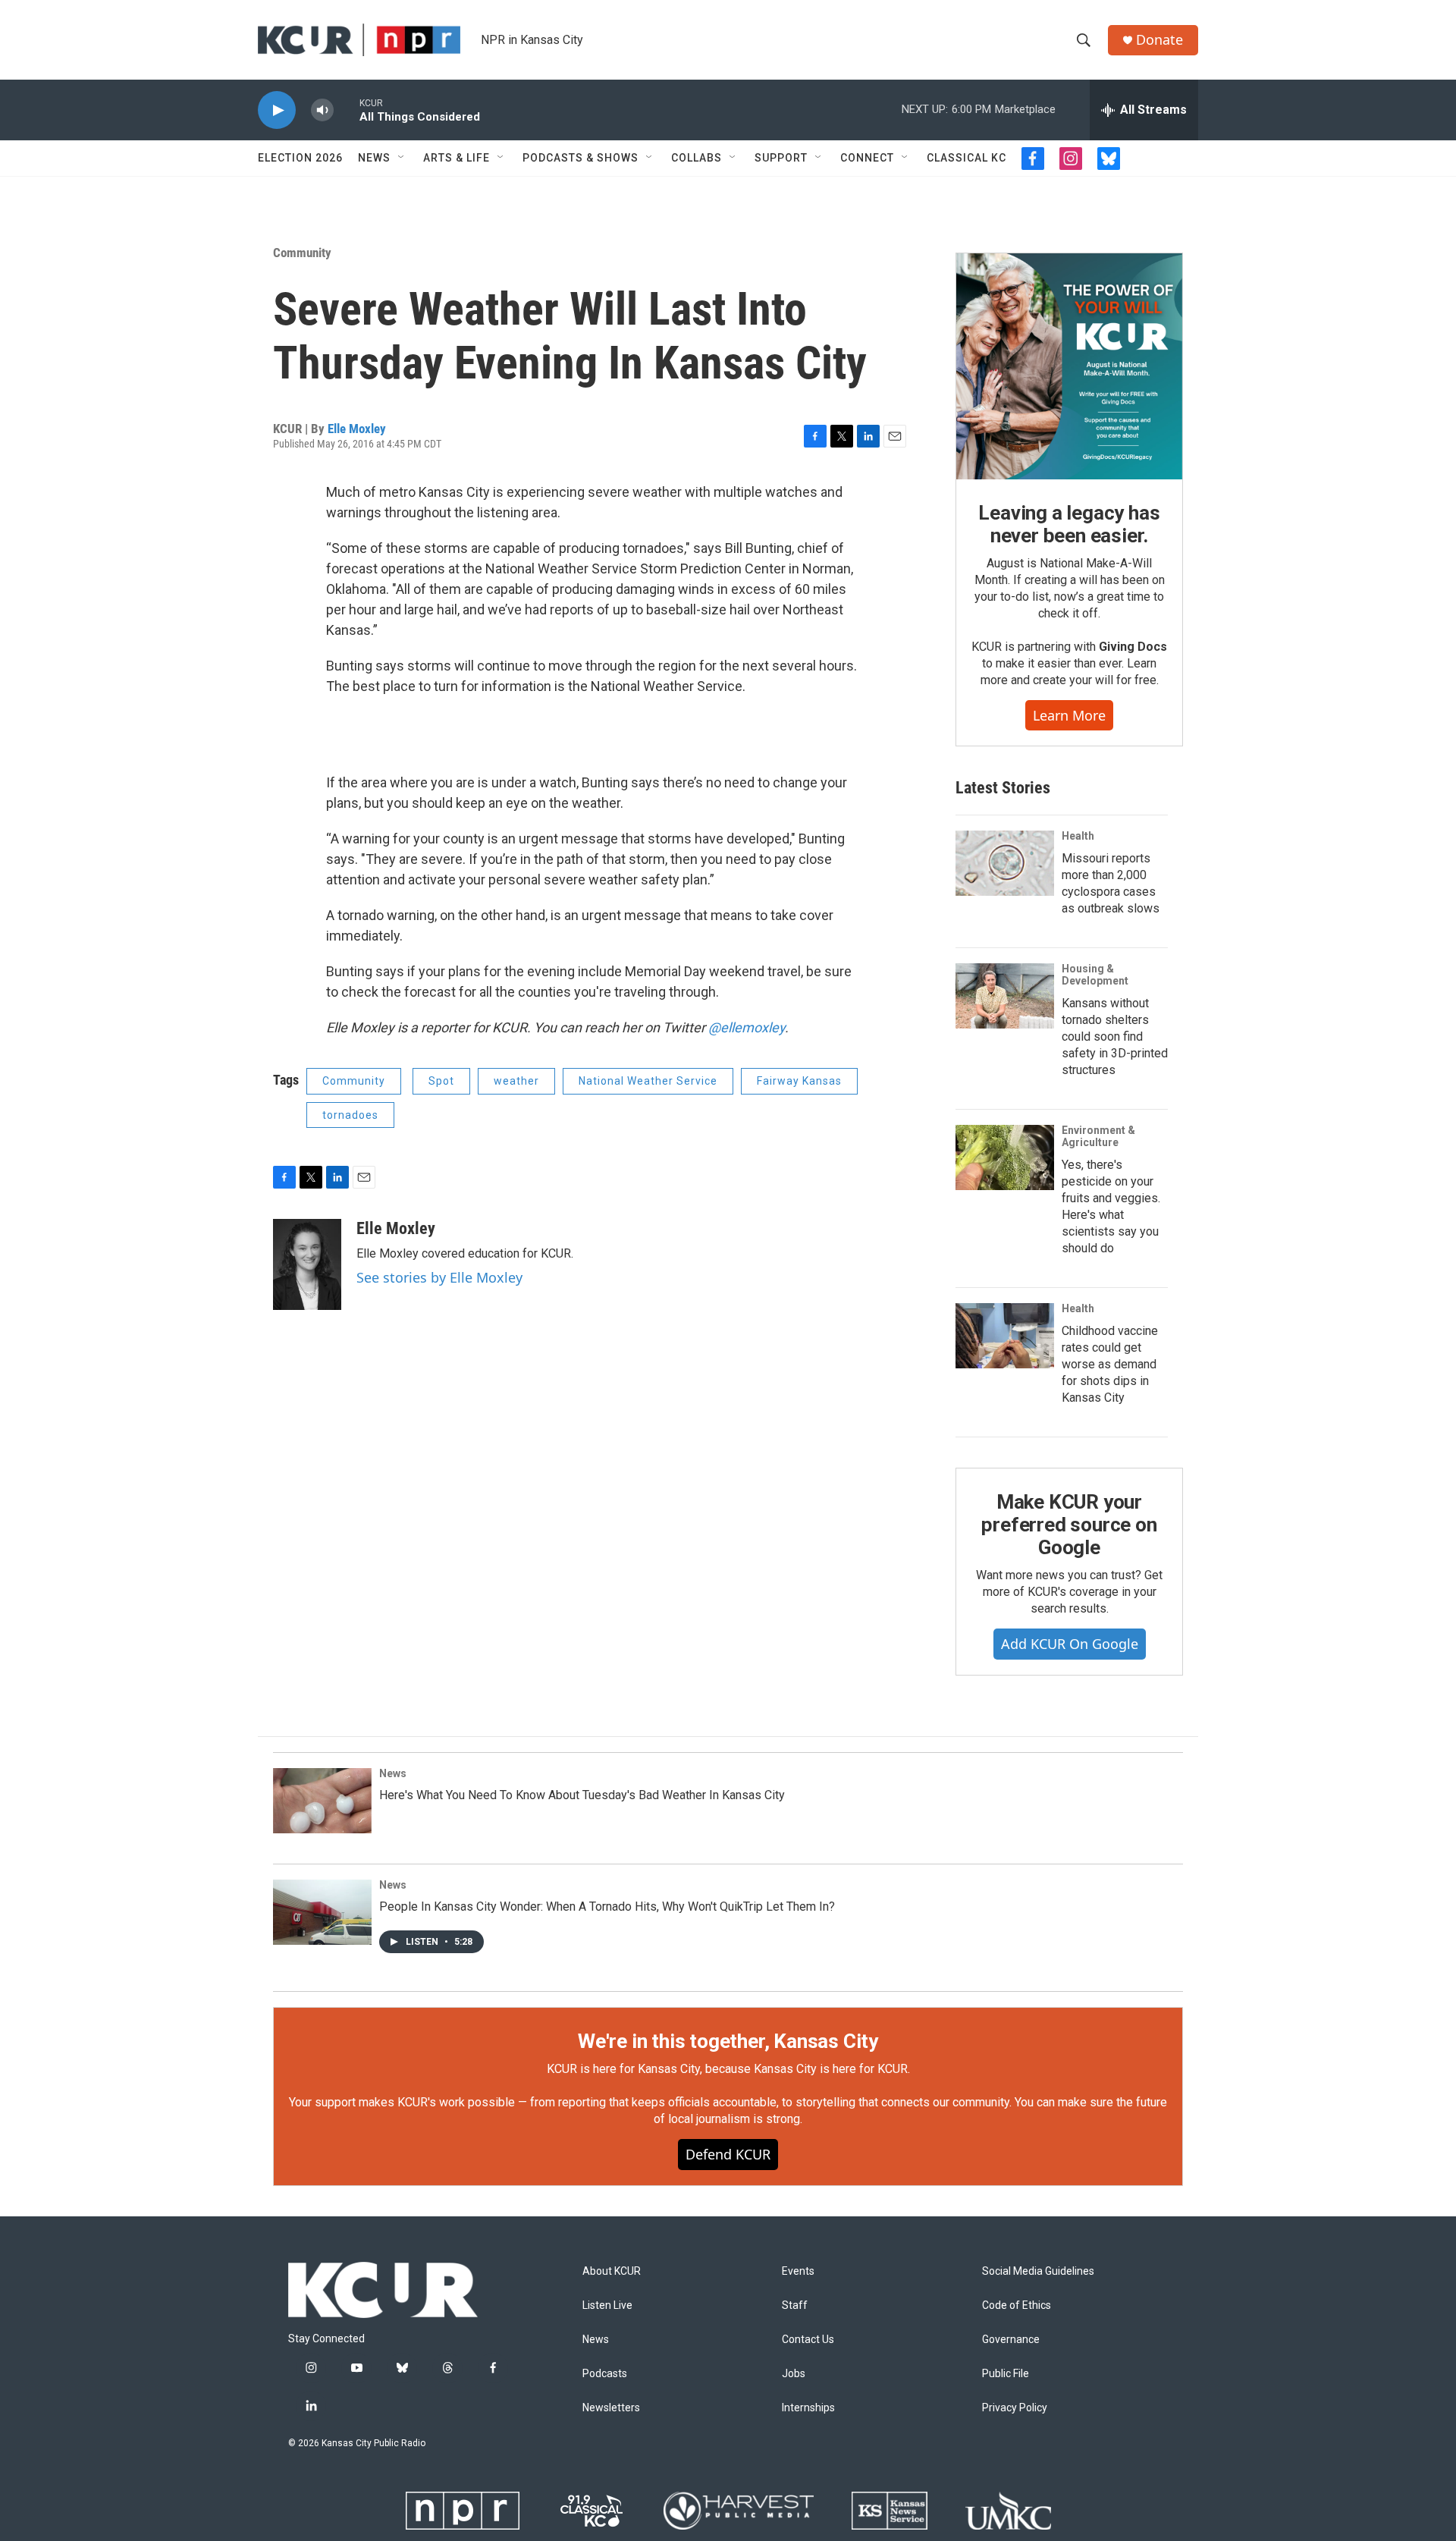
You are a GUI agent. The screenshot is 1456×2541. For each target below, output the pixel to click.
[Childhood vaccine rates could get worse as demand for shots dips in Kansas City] (1005, 1336)
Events (798, 2271)
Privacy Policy (1015, 2408)
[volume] (322, 110)
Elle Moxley (357, 429)
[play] (277, 110)
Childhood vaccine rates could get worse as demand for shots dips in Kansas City (1110, 1364)
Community (302, 253)
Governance (1011, 2340)
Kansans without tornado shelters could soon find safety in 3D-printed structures (1115, 1037)
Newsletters (611, 2408)
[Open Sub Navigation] (402, 158)
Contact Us (808, 2340)
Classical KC (966, 158)
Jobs (794, 2374)
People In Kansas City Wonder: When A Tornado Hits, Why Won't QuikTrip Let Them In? (607, 1907)
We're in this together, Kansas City (728, 2041)
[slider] (347, 110)
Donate (1159, 40)
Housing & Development (1095, 975)
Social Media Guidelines (1038, 2271)
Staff (795, 2305)
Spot (441, 1081)
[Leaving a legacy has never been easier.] (1069, 366)
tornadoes (350, 1115)
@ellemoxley (747, 1027)
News (374, 158)
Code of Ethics (1017, 2305)
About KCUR (612, 2271)
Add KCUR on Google (1070, 1644)
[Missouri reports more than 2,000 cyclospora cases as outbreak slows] (1005, 863)
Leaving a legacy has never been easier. (1069, 524)
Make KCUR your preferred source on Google (1069, 1525)
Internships (808, 2408)
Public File (1006, 2374)
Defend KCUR (728, 2154)
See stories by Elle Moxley (439, 1277)
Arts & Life (457, 158)
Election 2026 (300, 158)
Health (1078, 836)
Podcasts (605, 2374)
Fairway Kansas (799, 1081)
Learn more (1069, 715)
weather (516, 1081)
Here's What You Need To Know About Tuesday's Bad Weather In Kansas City (582, 1795)
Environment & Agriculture (1098, 1136)
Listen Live (607, 2305)
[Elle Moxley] (307, 1264)
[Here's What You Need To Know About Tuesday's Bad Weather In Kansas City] (322, 1801)
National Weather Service (648, 1081)
